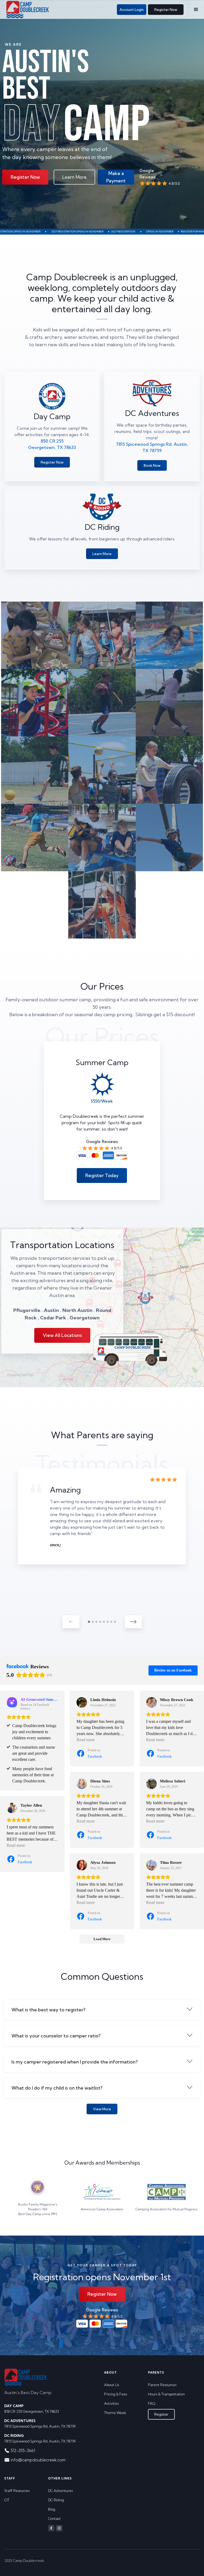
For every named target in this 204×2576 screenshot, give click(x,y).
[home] (28, 10)
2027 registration (66, 232)
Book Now (152, 465)
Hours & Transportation (166, 2394)
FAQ (152, 2403)
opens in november (102, 232)
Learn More (74, 177)
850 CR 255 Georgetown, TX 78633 (32, 2409)
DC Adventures (60, 2491)
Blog (52, 2509)
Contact (54, 2519)
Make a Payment (116, 177)
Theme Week (115, 2413)
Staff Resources (17, 2491)
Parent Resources (162, 2385)
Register (161, 2414)
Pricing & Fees (116, 2394)
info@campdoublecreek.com (38, 2460)
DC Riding (56, 2500)
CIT (7, 2500)
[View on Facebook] (82, 1702)
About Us (112, 2385)
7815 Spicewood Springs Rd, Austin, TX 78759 (40, 2423)
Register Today (102, 1175)
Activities (111, 2403)
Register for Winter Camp (141, 232)
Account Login (132, 10)
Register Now (166, 10)
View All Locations (62, 1335)
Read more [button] (86, 1740)
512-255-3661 (23, 2451)
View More (102, 2109)
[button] (196, 10)
